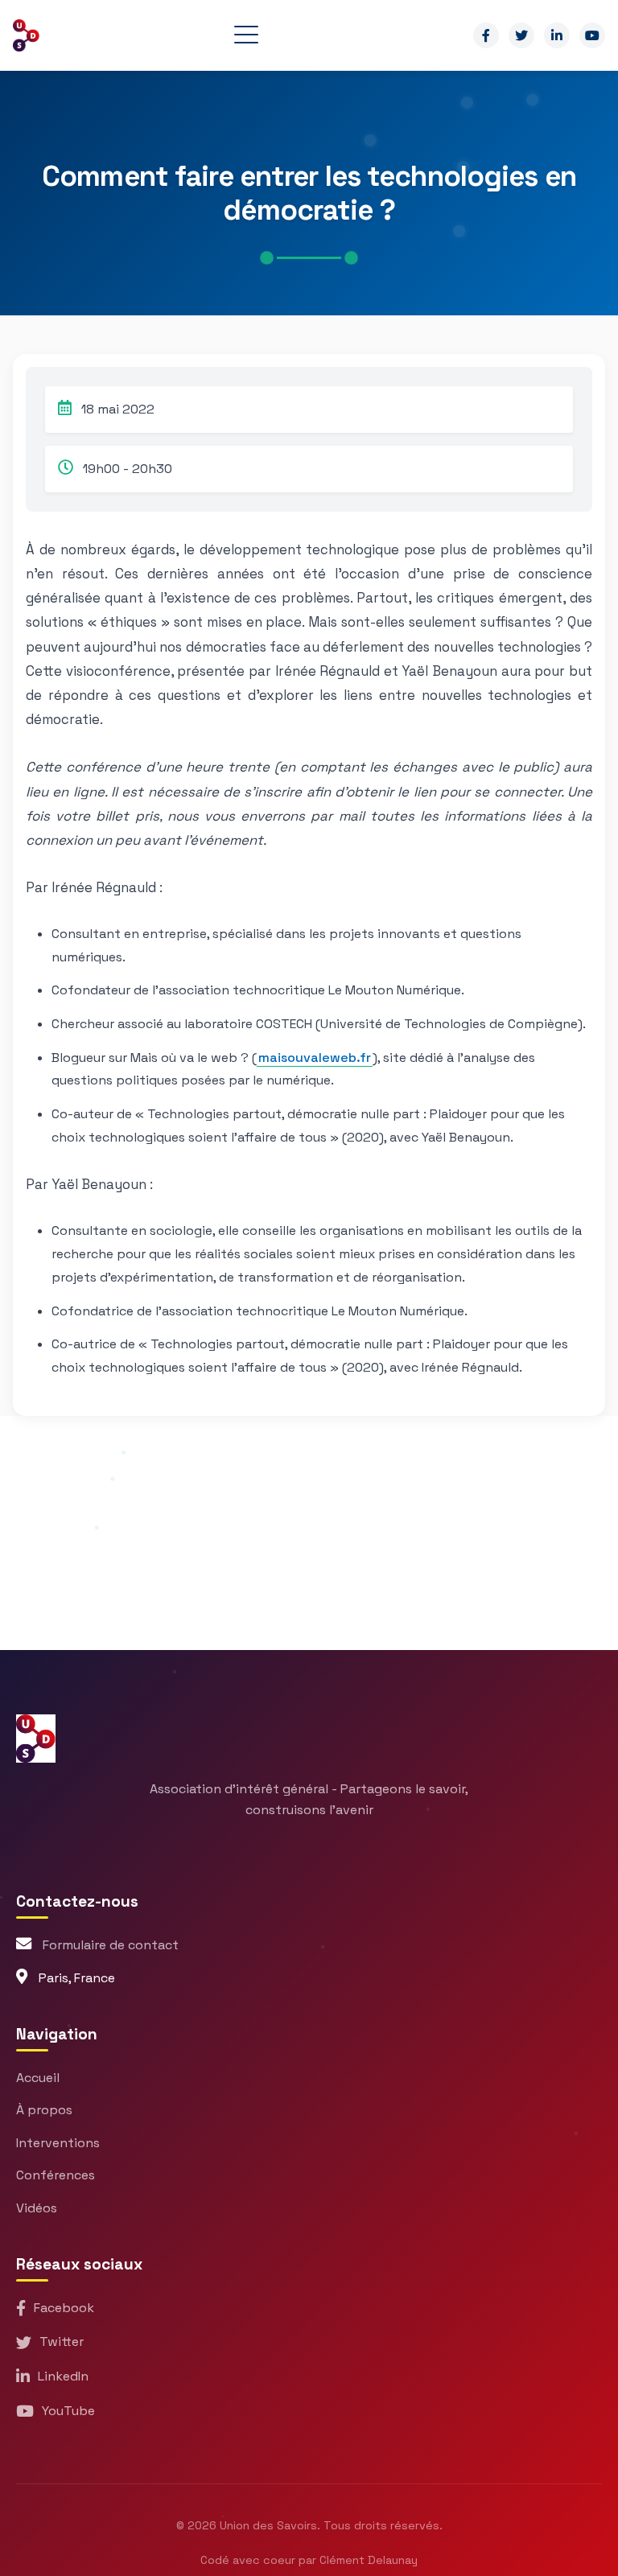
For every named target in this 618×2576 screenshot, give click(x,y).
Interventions (58, 2143)
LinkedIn (63, 2376)
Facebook (64, 2308)
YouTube (68, 2411)
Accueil (38, 2078)
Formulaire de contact (111, 1945)
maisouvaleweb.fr (315, 1058)
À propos (44, 2110)
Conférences (56, 2175)
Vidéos (37, 2208)
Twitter (62, 2341)
